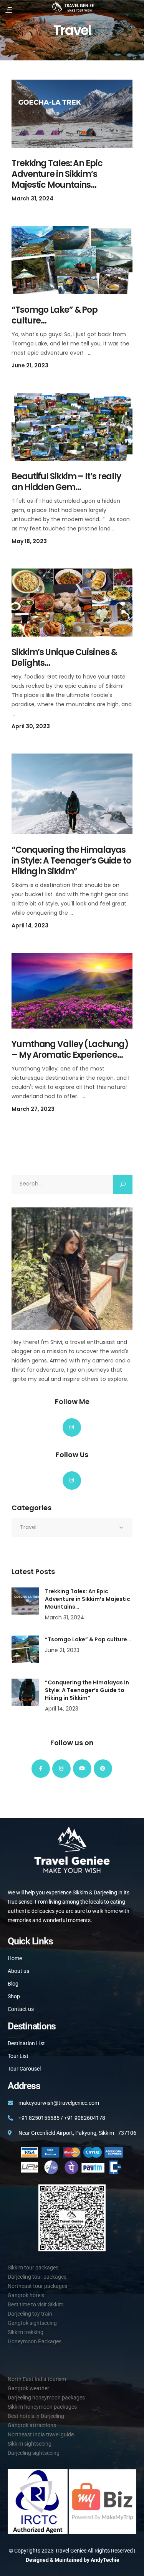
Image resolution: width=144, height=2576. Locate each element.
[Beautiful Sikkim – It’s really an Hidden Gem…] (72, 427)
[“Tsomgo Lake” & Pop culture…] (72, 260)
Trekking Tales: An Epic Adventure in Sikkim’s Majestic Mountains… (57, 174)
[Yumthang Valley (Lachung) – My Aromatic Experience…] (72, 991)
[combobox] (72, 1527)
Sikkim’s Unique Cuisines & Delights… (64, 658)
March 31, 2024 (32, 198)
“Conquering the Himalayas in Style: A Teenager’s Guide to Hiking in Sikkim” (71, 861)
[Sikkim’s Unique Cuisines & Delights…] (72, 603)
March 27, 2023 (33, 1109)
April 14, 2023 (30, 925)
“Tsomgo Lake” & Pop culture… (55, 315)
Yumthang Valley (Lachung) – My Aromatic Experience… (70, 1050)
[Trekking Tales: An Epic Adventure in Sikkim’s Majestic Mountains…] (72, 114)
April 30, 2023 (31, 726)
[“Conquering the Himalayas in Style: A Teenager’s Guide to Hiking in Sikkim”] (72, 794)
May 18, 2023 (29, 541)
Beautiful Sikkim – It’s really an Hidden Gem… (66, 482)
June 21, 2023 (30, 365)
